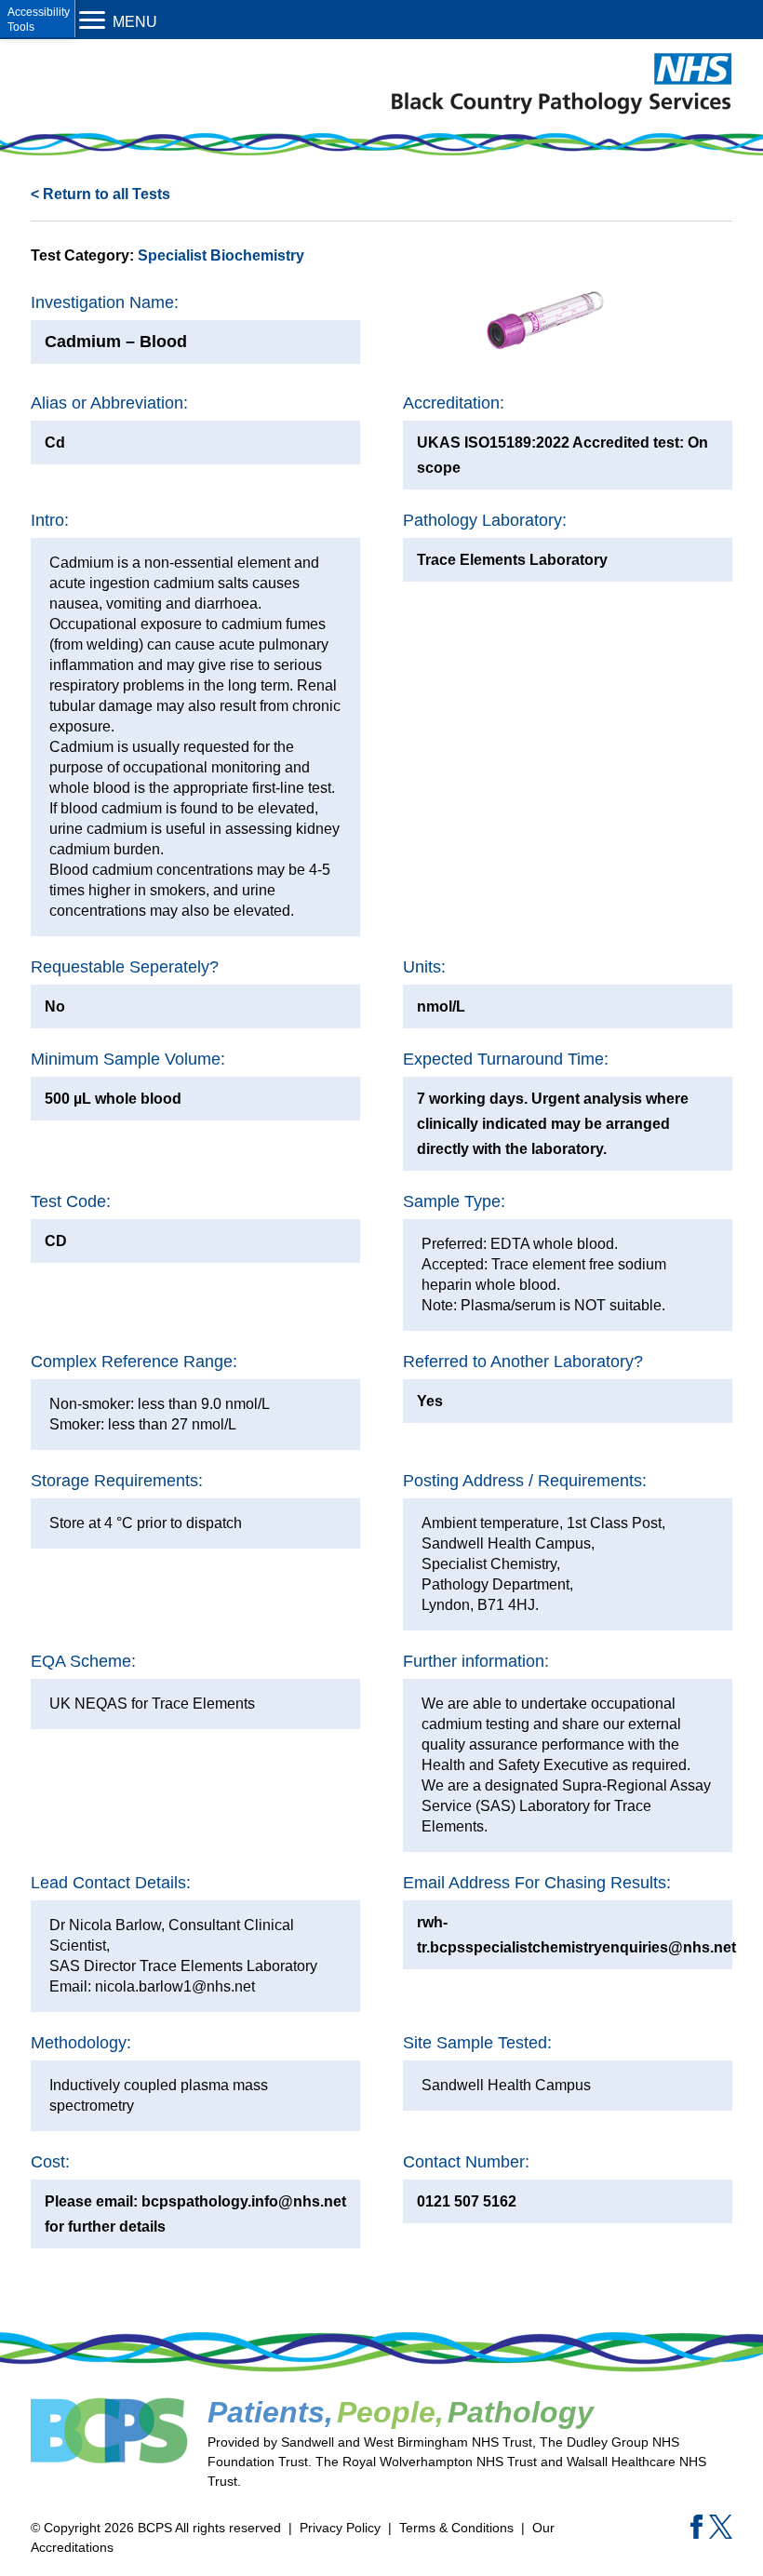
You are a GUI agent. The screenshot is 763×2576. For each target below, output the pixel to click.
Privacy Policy (340, 2528)
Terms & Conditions (456, 2528)
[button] (38, 19)
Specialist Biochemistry (221, 255)
